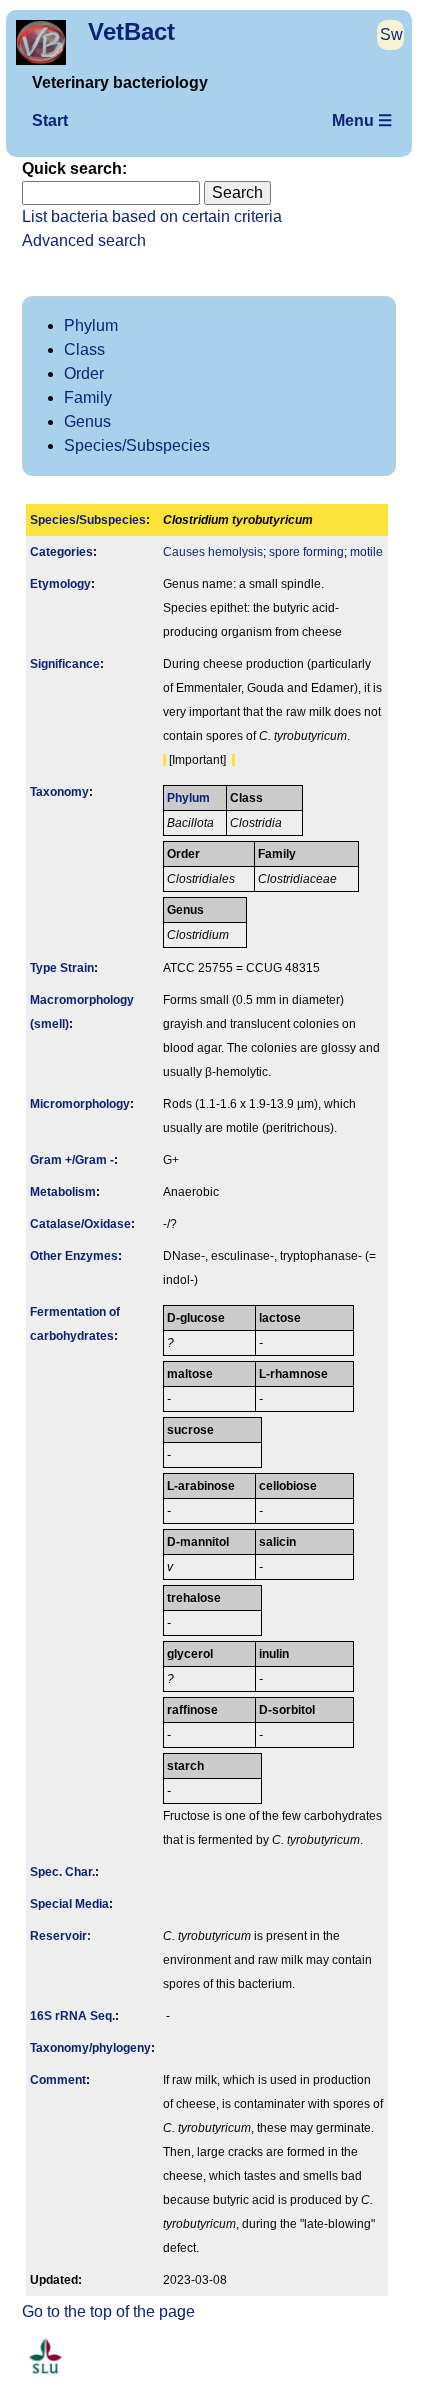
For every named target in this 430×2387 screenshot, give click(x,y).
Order (84, 373)
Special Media (69, 1904)
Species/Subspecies (137, 445)
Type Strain (62, 968)
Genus (87, 421)
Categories (61, 552)
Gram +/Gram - (72, 1160)
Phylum (91, 325)
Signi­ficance (65, 664)
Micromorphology (80, 1104)
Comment (58, 2080)
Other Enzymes (74, 1256)
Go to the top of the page (108, 2311)
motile (366, 552)
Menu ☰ (362, 120)
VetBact (131, 31)
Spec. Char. (62, 1872)
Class (84, 349)
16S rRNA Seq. (72, 2016)
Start (50, 120)
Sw (391, 34)
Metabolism (63, 1192)
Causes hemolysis (213, 552)
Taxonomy (59, 792)
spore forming (306, 552)
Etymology (60, 584)
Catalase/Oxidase (80, 1224)
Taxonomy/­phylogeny (90, 2048)
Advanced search (84, 240)
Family (88, 397)
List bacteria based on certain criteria (152, 216)
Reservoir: (60, 1936)
